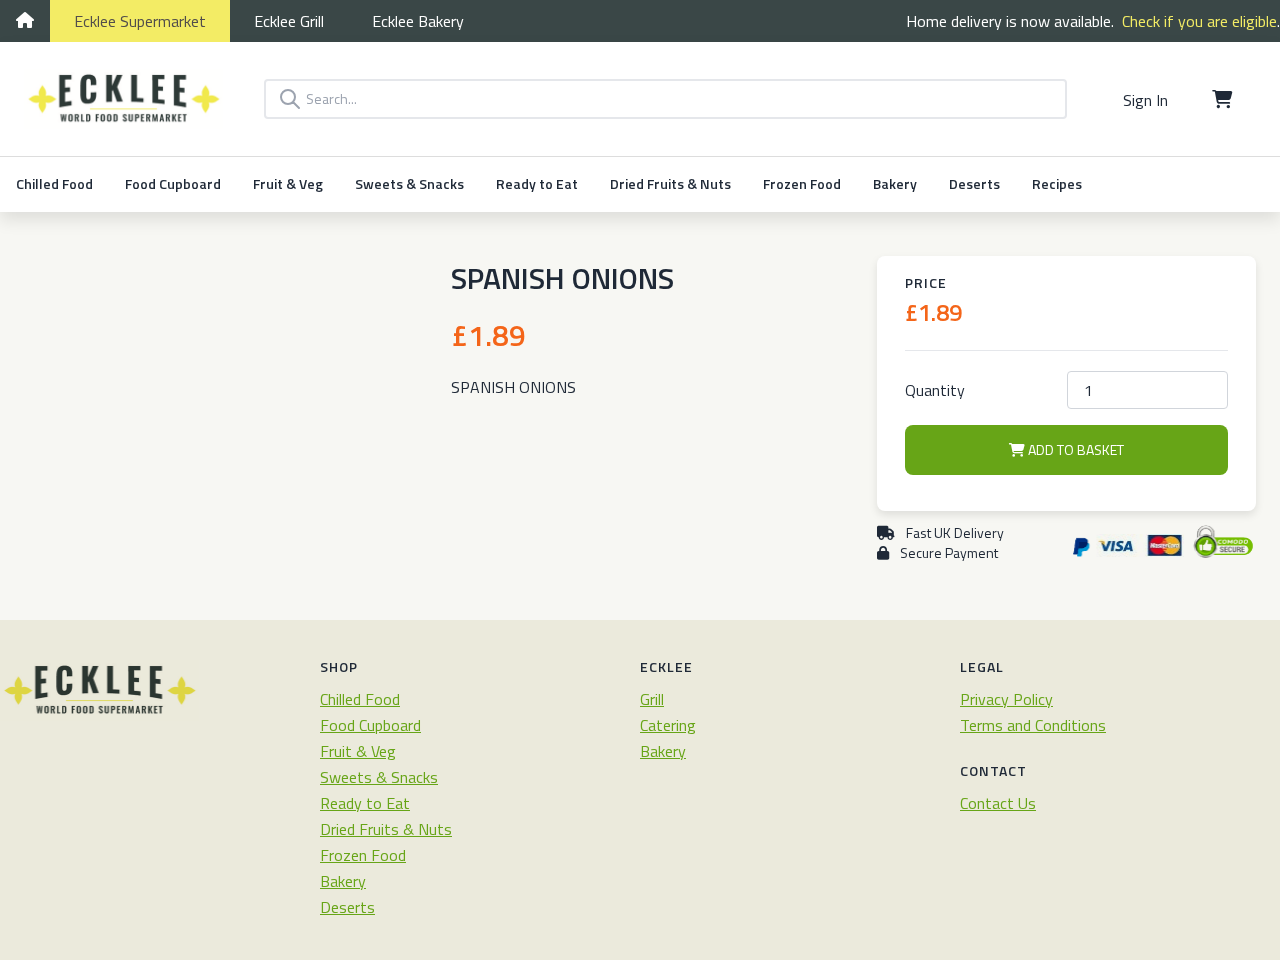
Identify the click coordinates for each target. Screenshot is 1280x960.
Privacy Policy (1006, 699)
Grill (289, 21)
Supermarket (140, 21)
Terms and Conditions (1033, 725)
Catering (668, 725)
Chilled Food (54, 183)
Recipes (1057, 183)
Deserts (974, 183)
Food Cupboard (173, 183)
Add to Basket (1074, 449)
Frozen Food (802, 183)
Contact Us (998, 803)
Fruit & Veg (288, 183)
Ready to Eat (537, 183)
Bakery (418, 21)
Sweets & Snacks (409, 183)
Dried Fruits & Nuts (670, 183)
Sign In (1145, 100)
